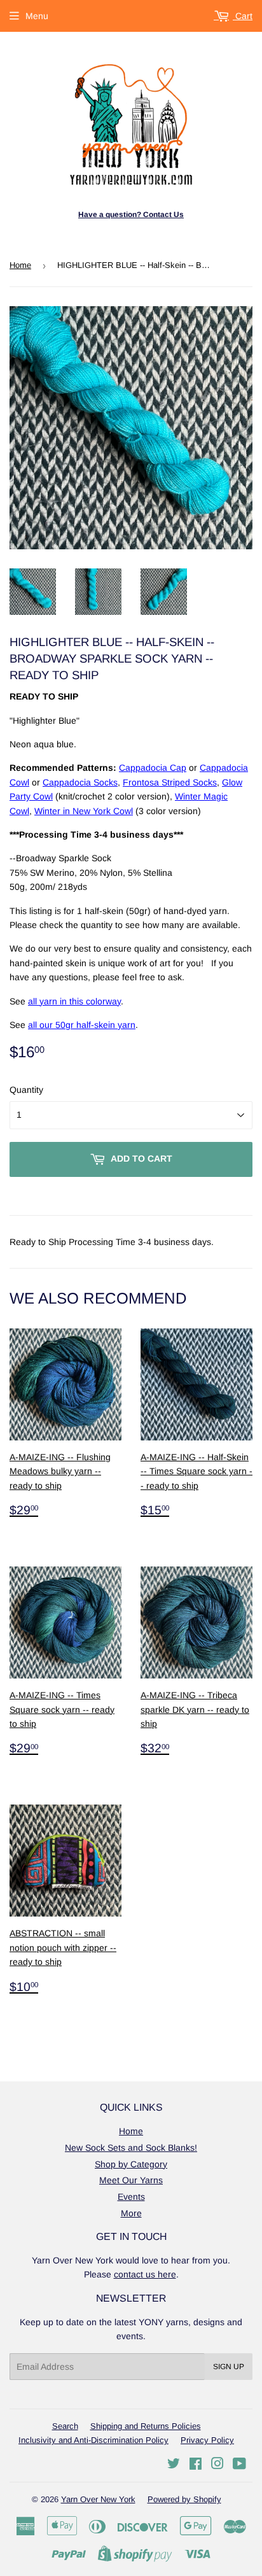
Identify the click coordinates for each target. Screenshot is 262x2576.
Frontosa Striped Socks (170, 782)
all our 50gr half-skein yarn (82, 1025)
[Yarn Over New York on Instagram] (217, 2465)
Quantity (26, 1090)
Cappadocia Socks (80, 782)
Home (20, 265)
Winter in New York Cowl (84, 811)
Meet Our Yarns (131, 2180)
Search (65, 2426)
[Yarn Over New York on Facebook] (196, 2465)
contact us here (145, 2274)
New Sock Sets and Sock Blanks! (131, 2148)
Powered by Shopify (184, 2499)
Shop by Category (131, 2164)
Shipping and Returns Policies (146, 2426)
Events (131, 2197)
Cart (243, 16)
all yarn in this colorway (74, 1001)
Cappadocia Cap (153, 768)
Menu (37, 16)
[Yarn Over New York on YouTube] (239, 2465)
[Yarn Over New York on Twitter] (174, 2465)
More (131, 2213)
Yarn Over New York (98, 2499)
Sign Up (229, 2367)
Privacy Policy (207, 2440)
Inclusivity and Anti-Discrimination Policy (93, 2440)
